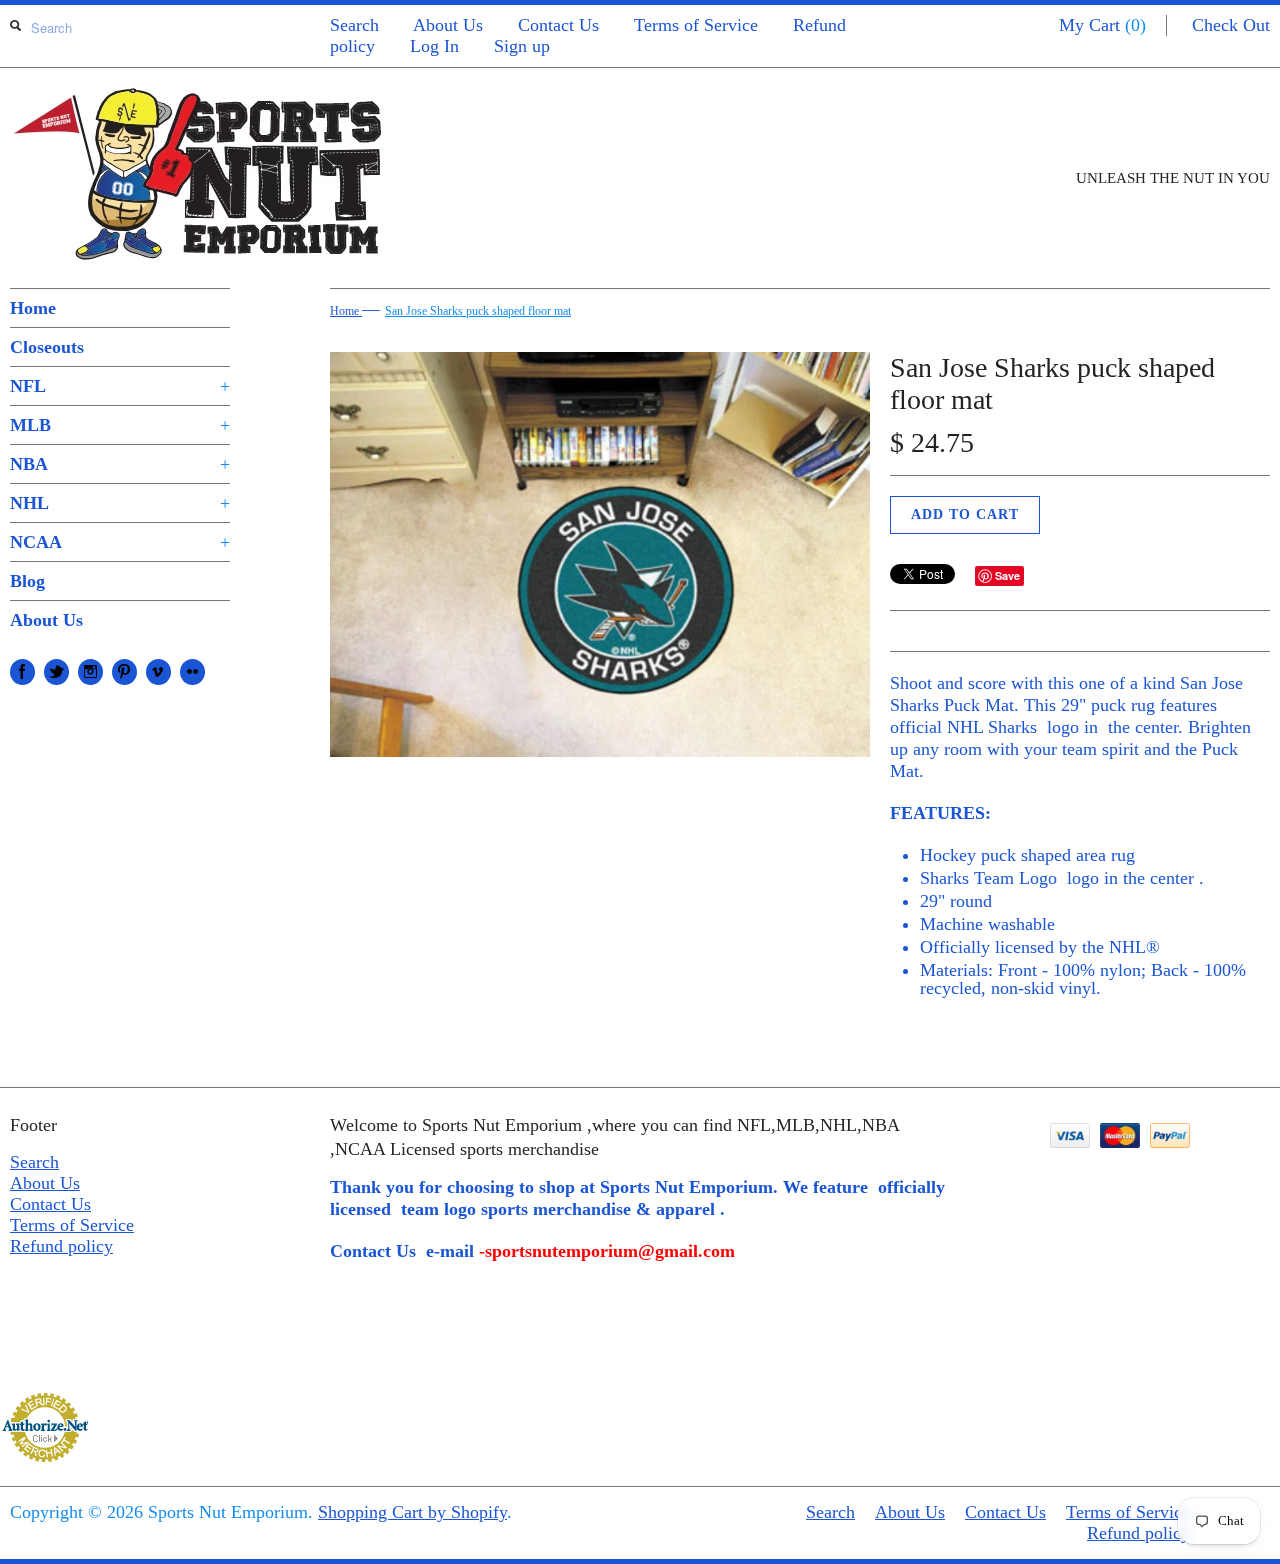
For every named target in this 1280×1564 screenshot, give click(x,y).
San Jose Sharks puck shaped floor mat (478, 311)
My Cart (1102, 25)
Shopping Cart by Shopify (412, 1512)
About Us (448, 25)
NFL (120, 386)
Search (354, 25)
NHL (120, 503)
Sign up (522, 46)
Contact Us (558, 25)
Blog (27, 581)
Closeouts (47, 347)
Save (1007, 575)
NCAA (120, 542)
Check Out (1231, 25)
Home (33, 308)
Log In (434, 46)
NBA (120, 464)
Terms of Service (696, 25)
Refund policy (61, 1246)
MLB (120, 425)
